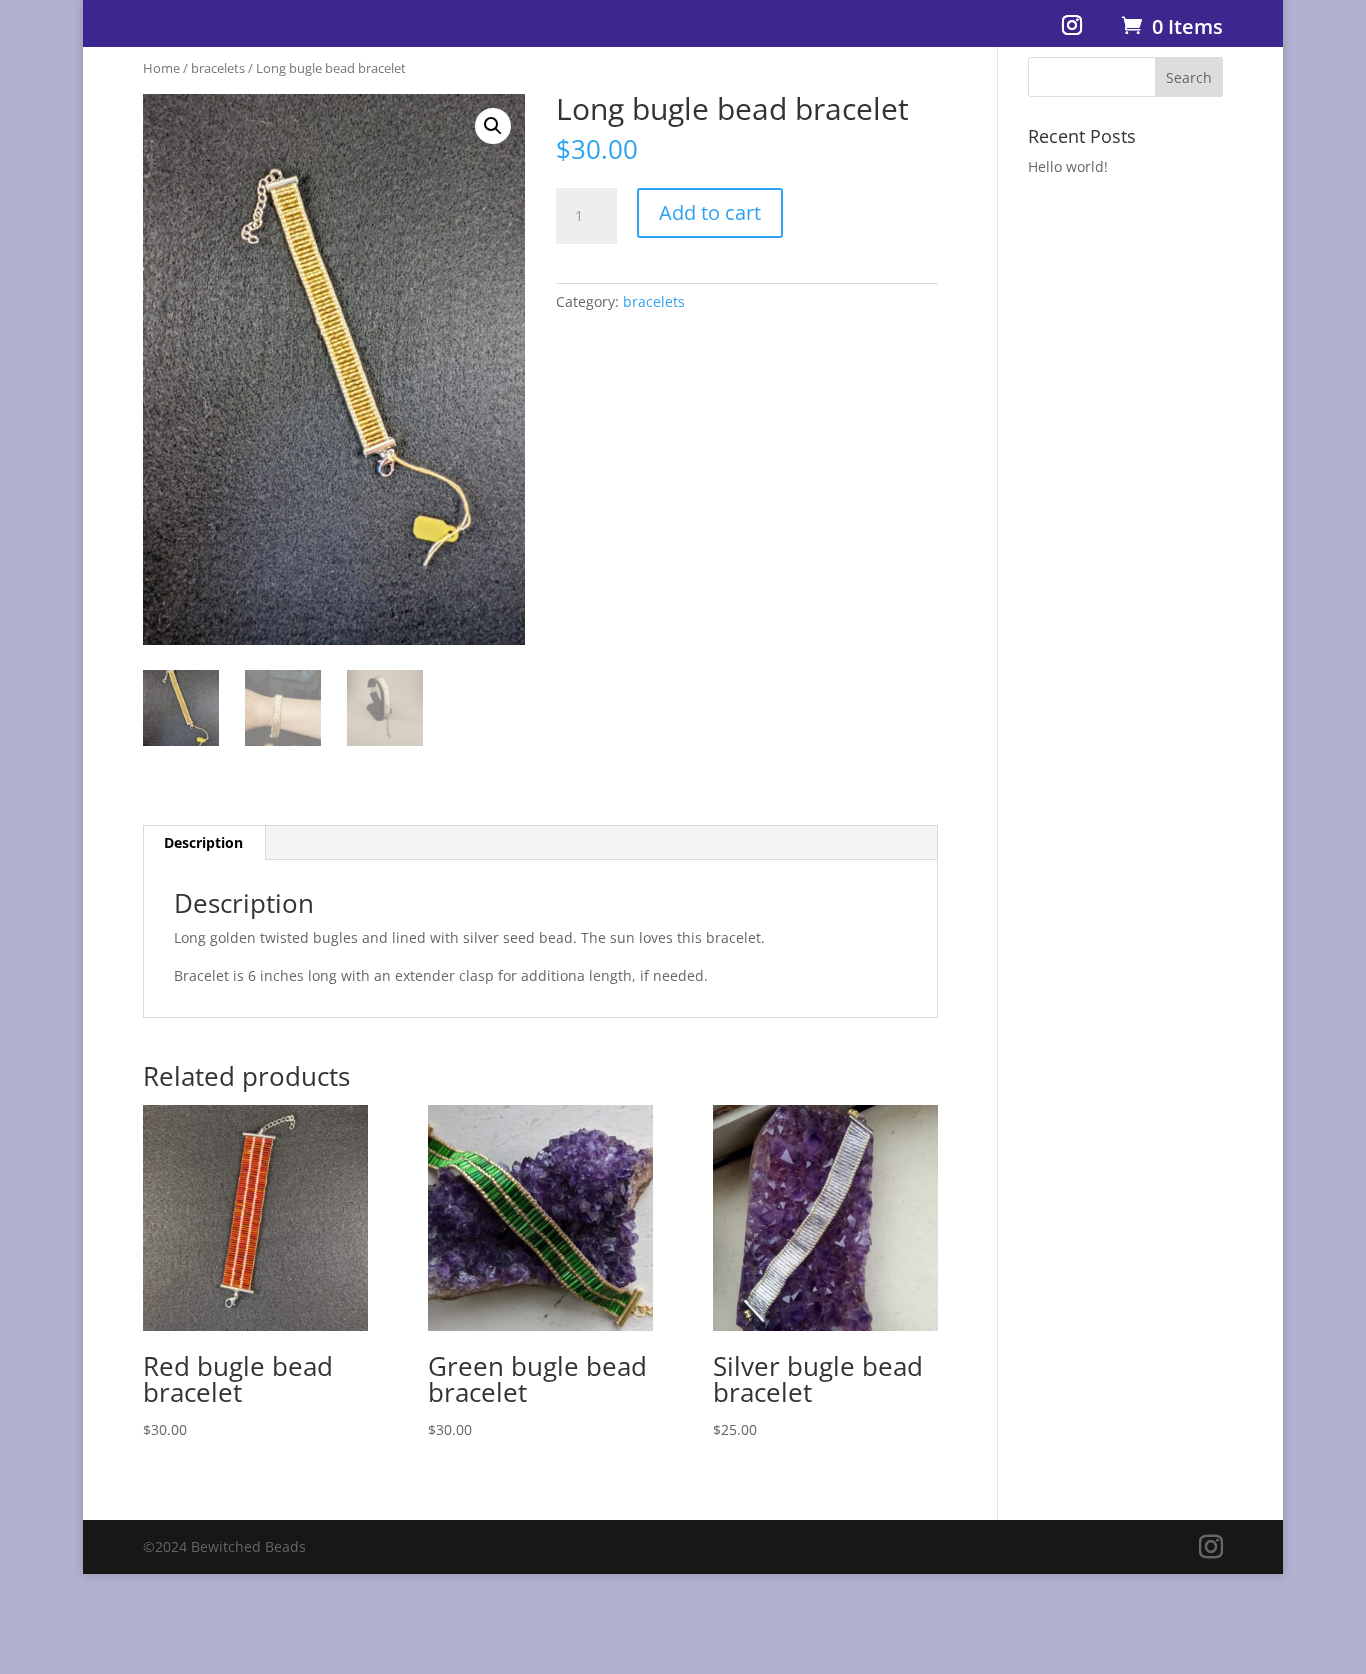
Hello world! (1068, 166)
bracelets (218, 68)
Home (161, 68)
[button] (493, 126)
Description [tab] (203, 842)
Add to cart (710, 212)
